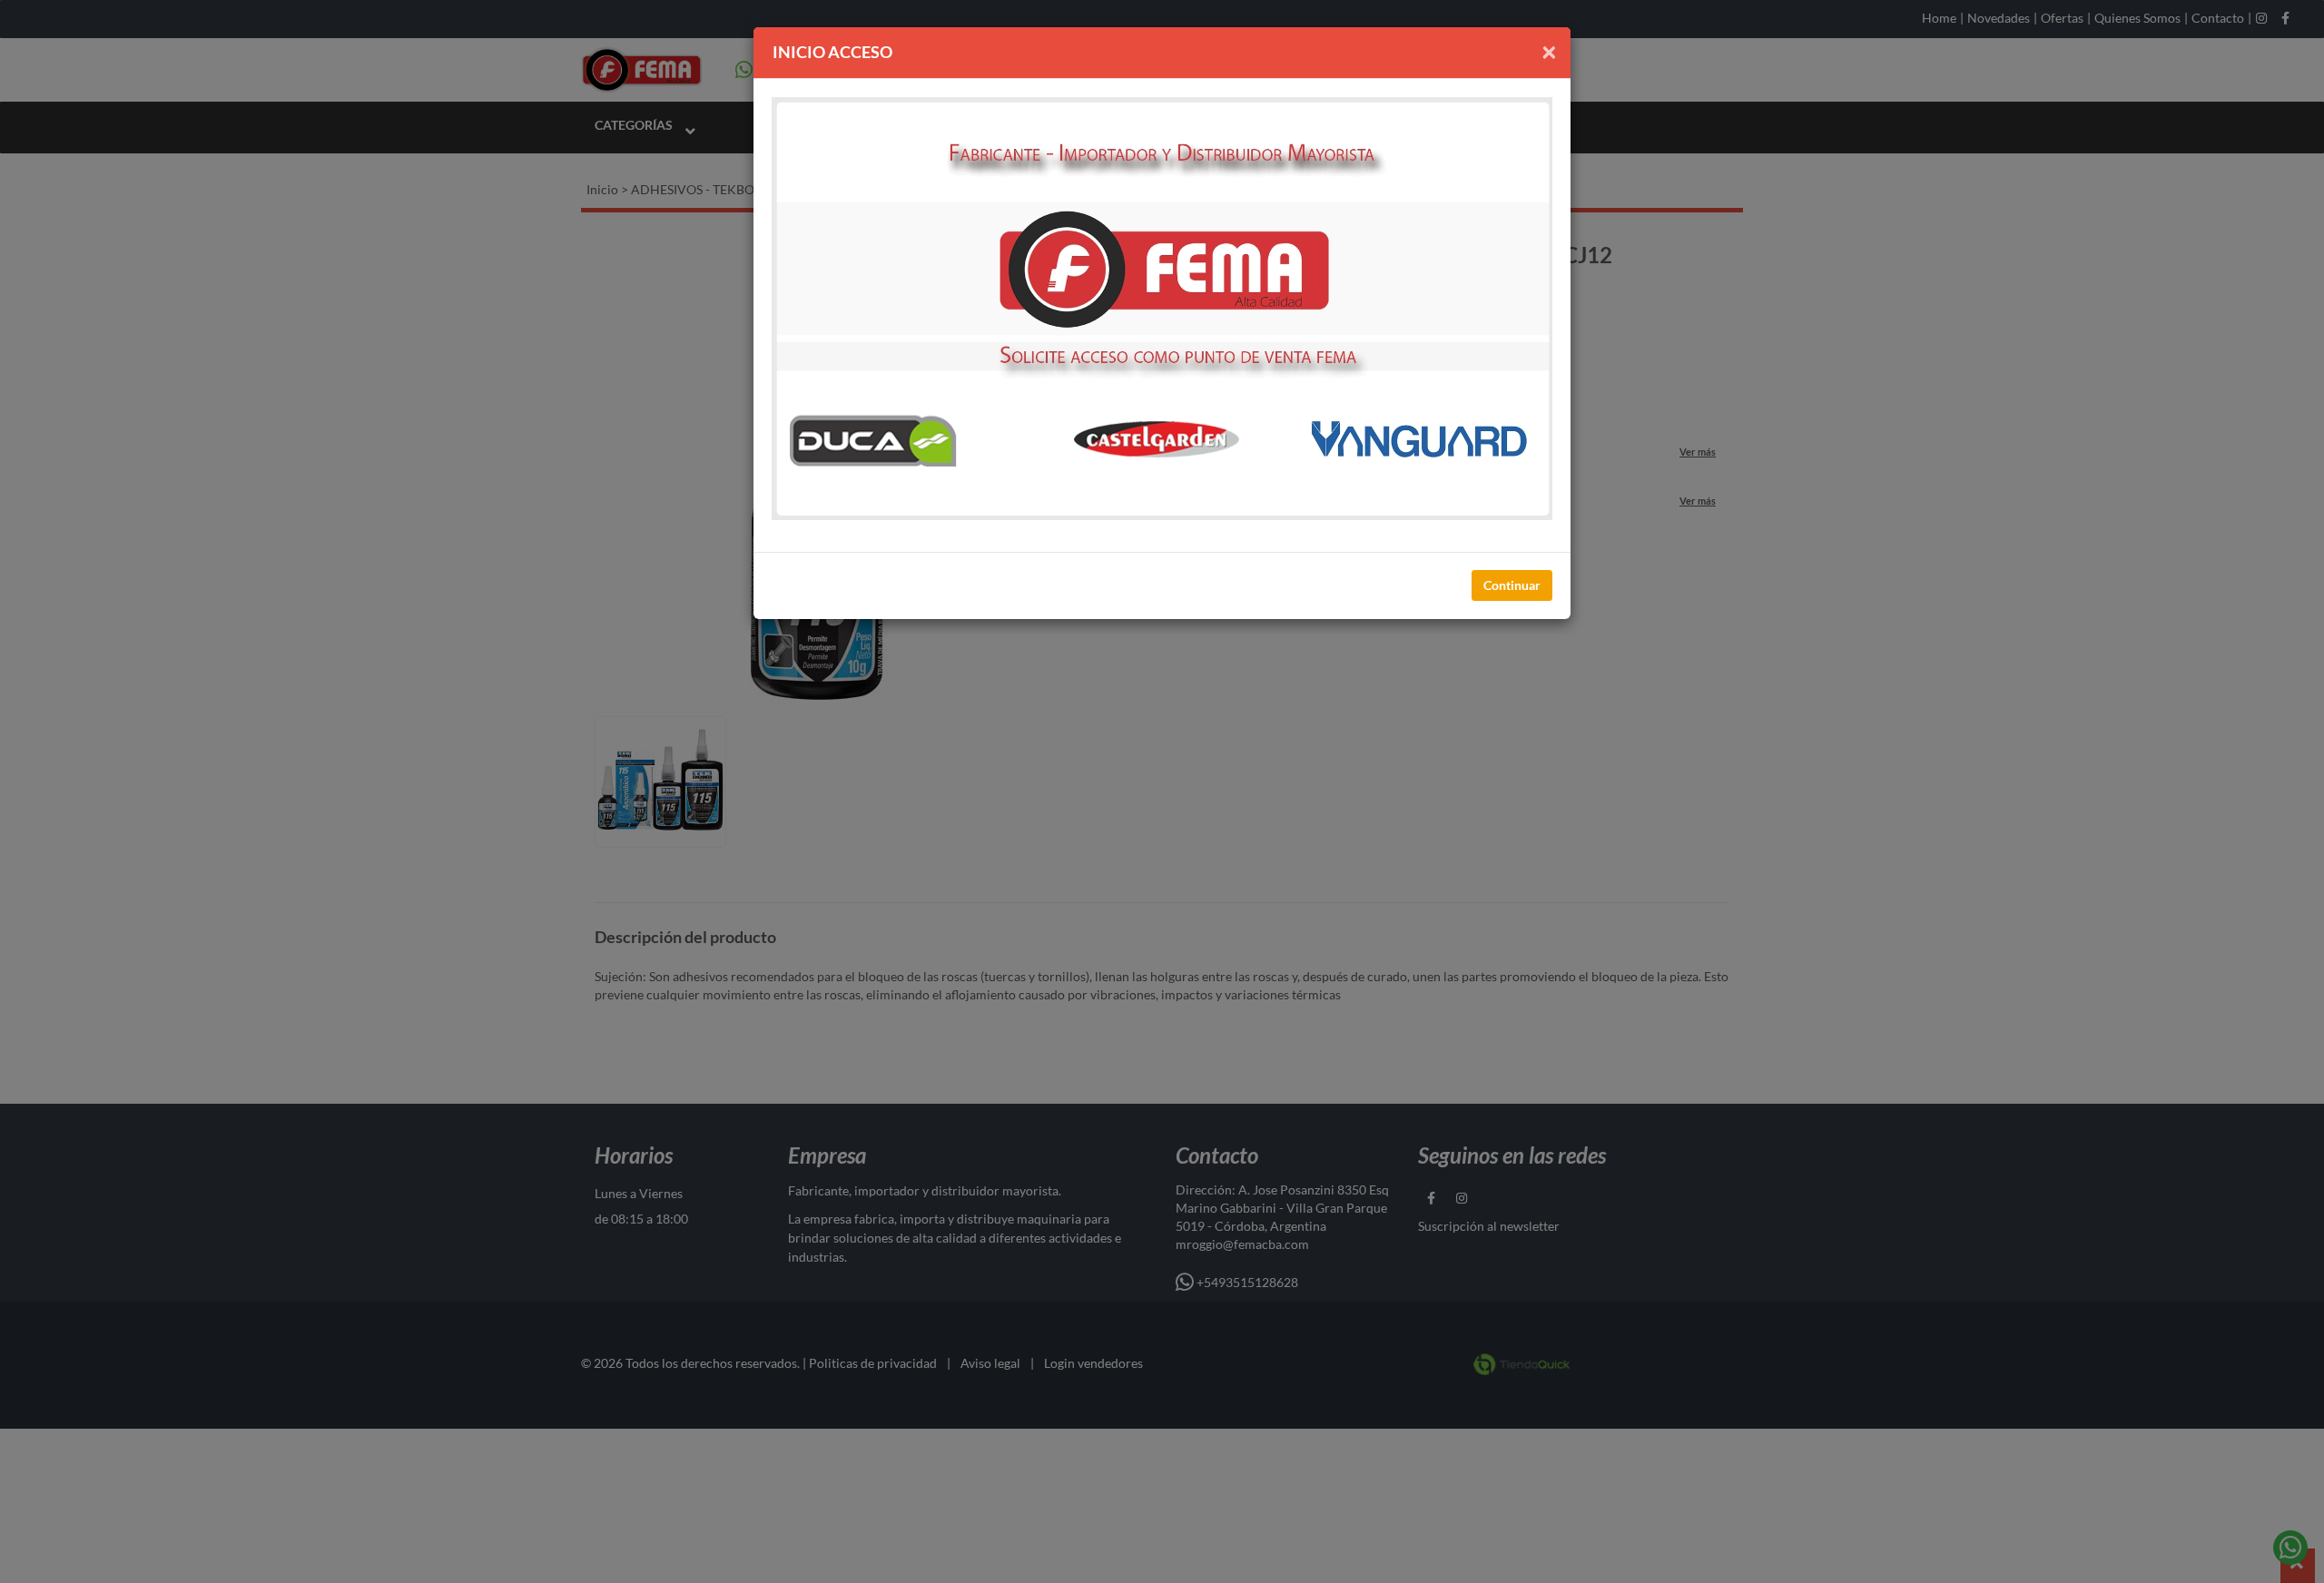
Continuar (1512, 585)
